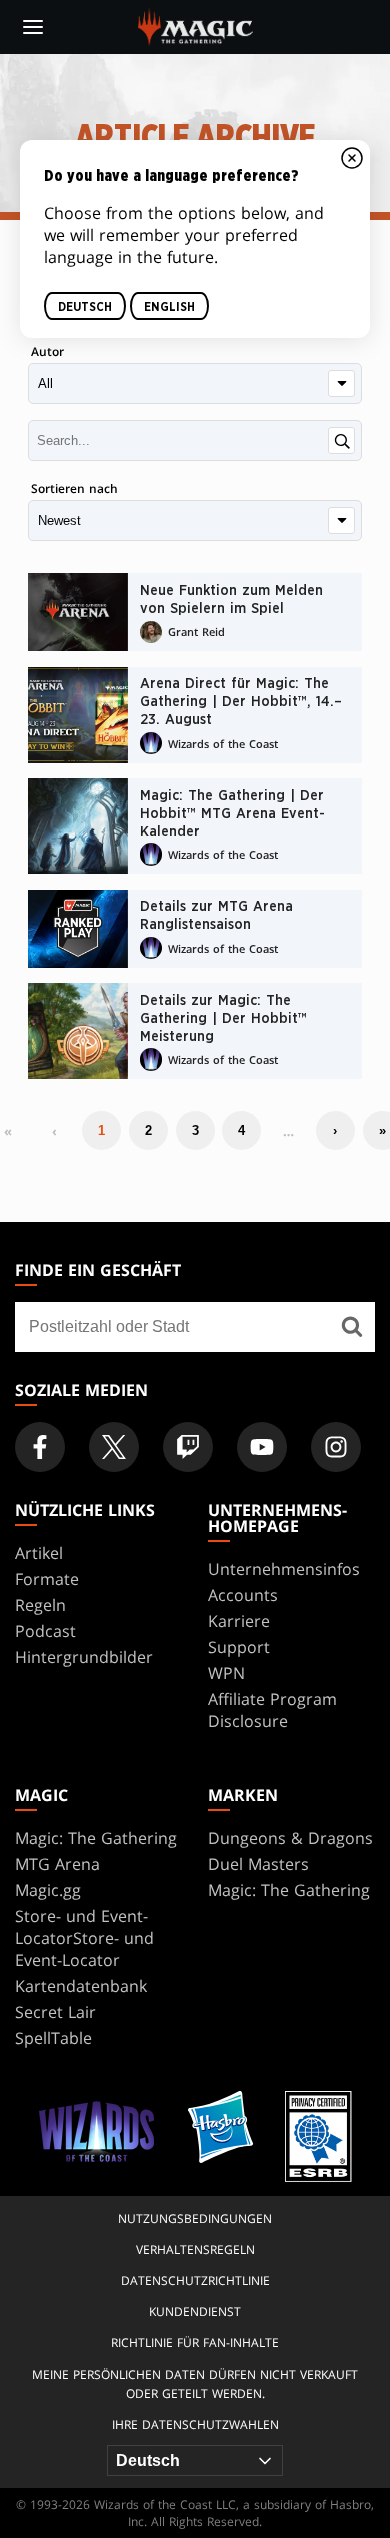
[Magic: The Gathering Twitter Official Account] (114, 1447)
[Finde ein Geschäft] (352, 1327)
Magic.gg (48, 1890)
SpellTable (53, 2038)
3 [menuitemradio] (195, 1130)
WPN (226, 1673)
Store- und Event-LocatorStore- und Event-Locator (84, 1938)
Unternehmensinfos (284, 1569)
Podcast (45, 1631)
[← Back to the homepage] (195, 25)
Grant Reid (196, 631)
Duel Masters (258, 1864)
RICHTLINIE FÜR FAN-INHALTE (195, 2342)
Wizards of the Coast (223, 743)
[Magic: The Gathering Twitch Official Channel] (188, 1447)
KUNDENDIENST (195, 2311)
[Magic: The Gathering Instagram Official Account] (336, 1447)
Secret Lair (55, 2012)
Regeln (40, 1605)
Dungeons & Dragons (290, 1838)
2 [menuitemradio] (148, 1130)
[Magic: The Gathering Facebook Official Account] (40, 1447)
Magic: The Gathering (96, 1838)
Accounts (243, 1595)
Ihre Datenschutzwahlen (195, 2424)
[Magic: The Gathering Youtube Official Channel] (262, 1447)
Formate (47, 1579)
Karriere (239, 1621)
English (169, 307)
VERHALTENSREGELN (195, 2249)
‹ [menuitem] (54, 1131)
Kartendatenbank (81, 1986)
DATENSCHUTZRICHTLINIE (195, 2280)
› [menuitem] (335, 1130)
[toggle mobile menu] (33, 27)
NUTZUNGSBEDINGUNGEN (195, 2218)
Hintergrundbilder (84, 1657)
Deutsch (85, 307)
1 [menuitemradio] (101, 1130)
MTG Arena (57, 1864)
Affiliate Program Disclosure (272, 1710)
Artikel (39, 1553)
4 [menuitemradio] (241, 1130)
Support (239, 1647)
